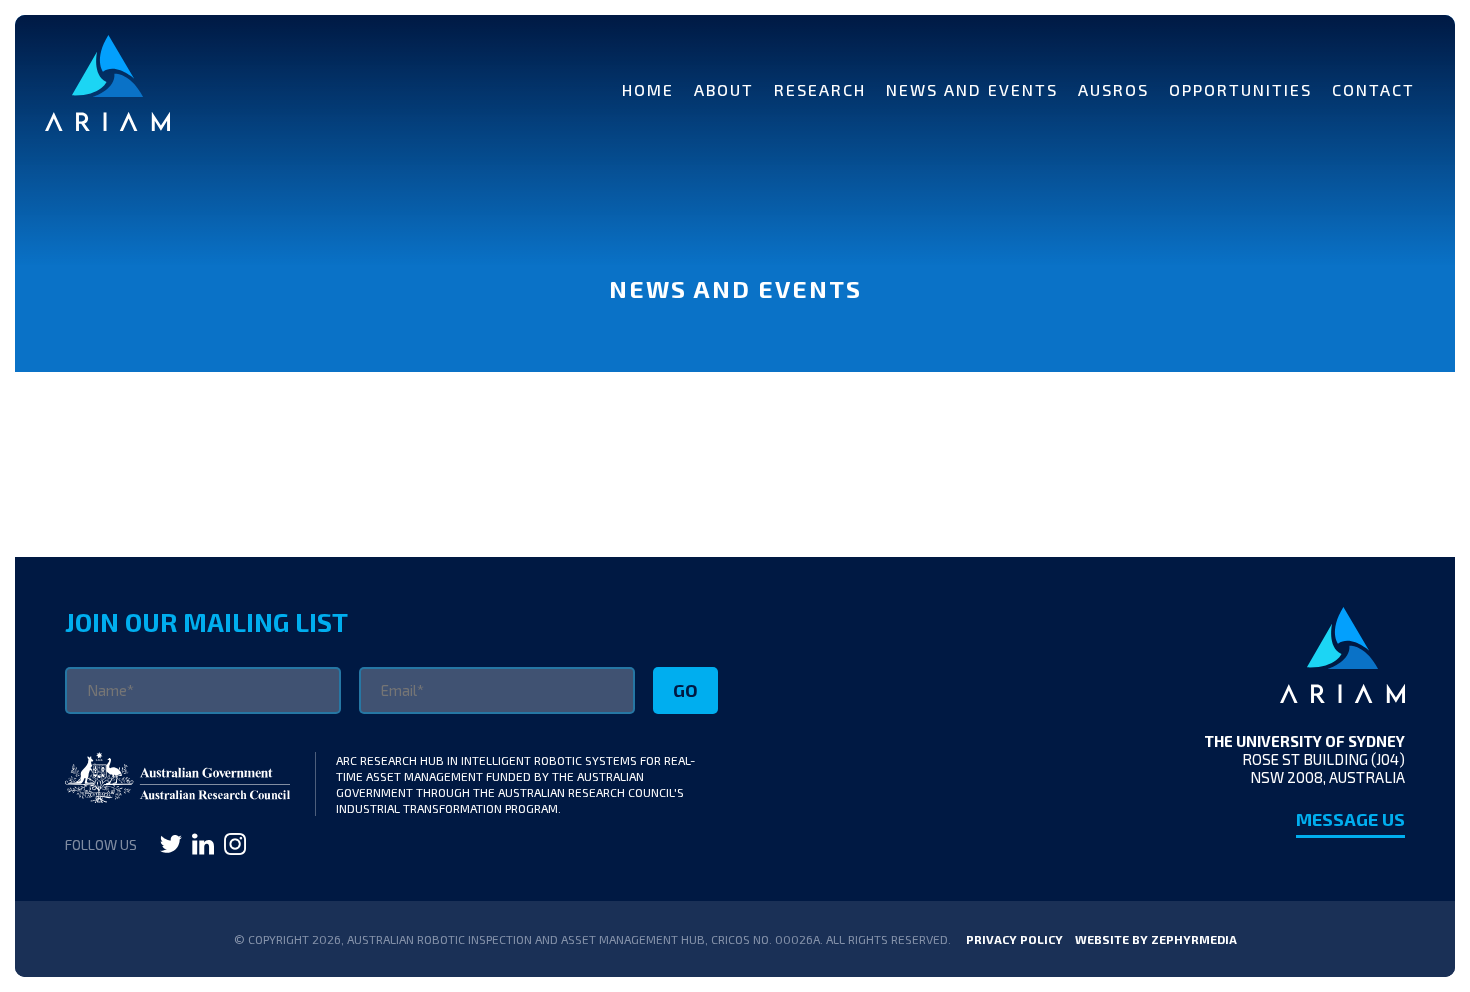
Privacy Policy (1014, 939)
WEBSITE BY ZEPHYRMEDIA (1156, 939)
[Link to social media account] (171, 848)
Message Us (1350, 819)
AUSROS (1113, 89)
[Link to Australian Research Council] (177, 796)
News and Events (972, 89)
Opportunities (1240, 89)
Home (648, 89)
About (724, 89)
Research (820, 89)
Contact (1373, 89)
